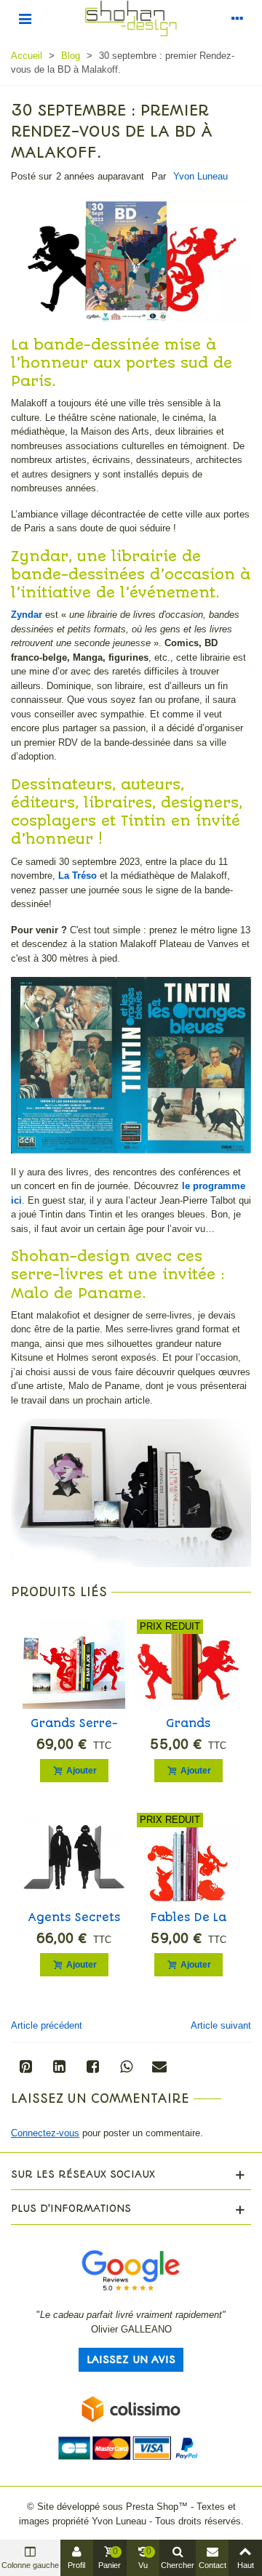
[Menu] (25, 18)
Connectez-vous (45, 2133)
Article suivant (221, 2025)
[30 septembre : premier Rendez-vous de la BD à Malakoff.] (131, 261)
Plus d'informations (71, 2208)
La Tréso (78, 876)
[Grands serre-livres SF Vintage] (74, 1664)
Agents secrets (74, 1917)
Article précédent (47, 2025)
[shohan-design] (131, 19)
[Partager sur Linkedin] (59, 2066)
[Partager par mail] (159, 2066)
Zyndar (27, 615)
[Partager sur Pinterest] (25, 2066)
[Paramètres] (237, 18)
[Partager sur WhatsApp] (126, 2066)
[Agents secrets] (74, 1857)
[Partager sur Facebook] (92, 2066)
